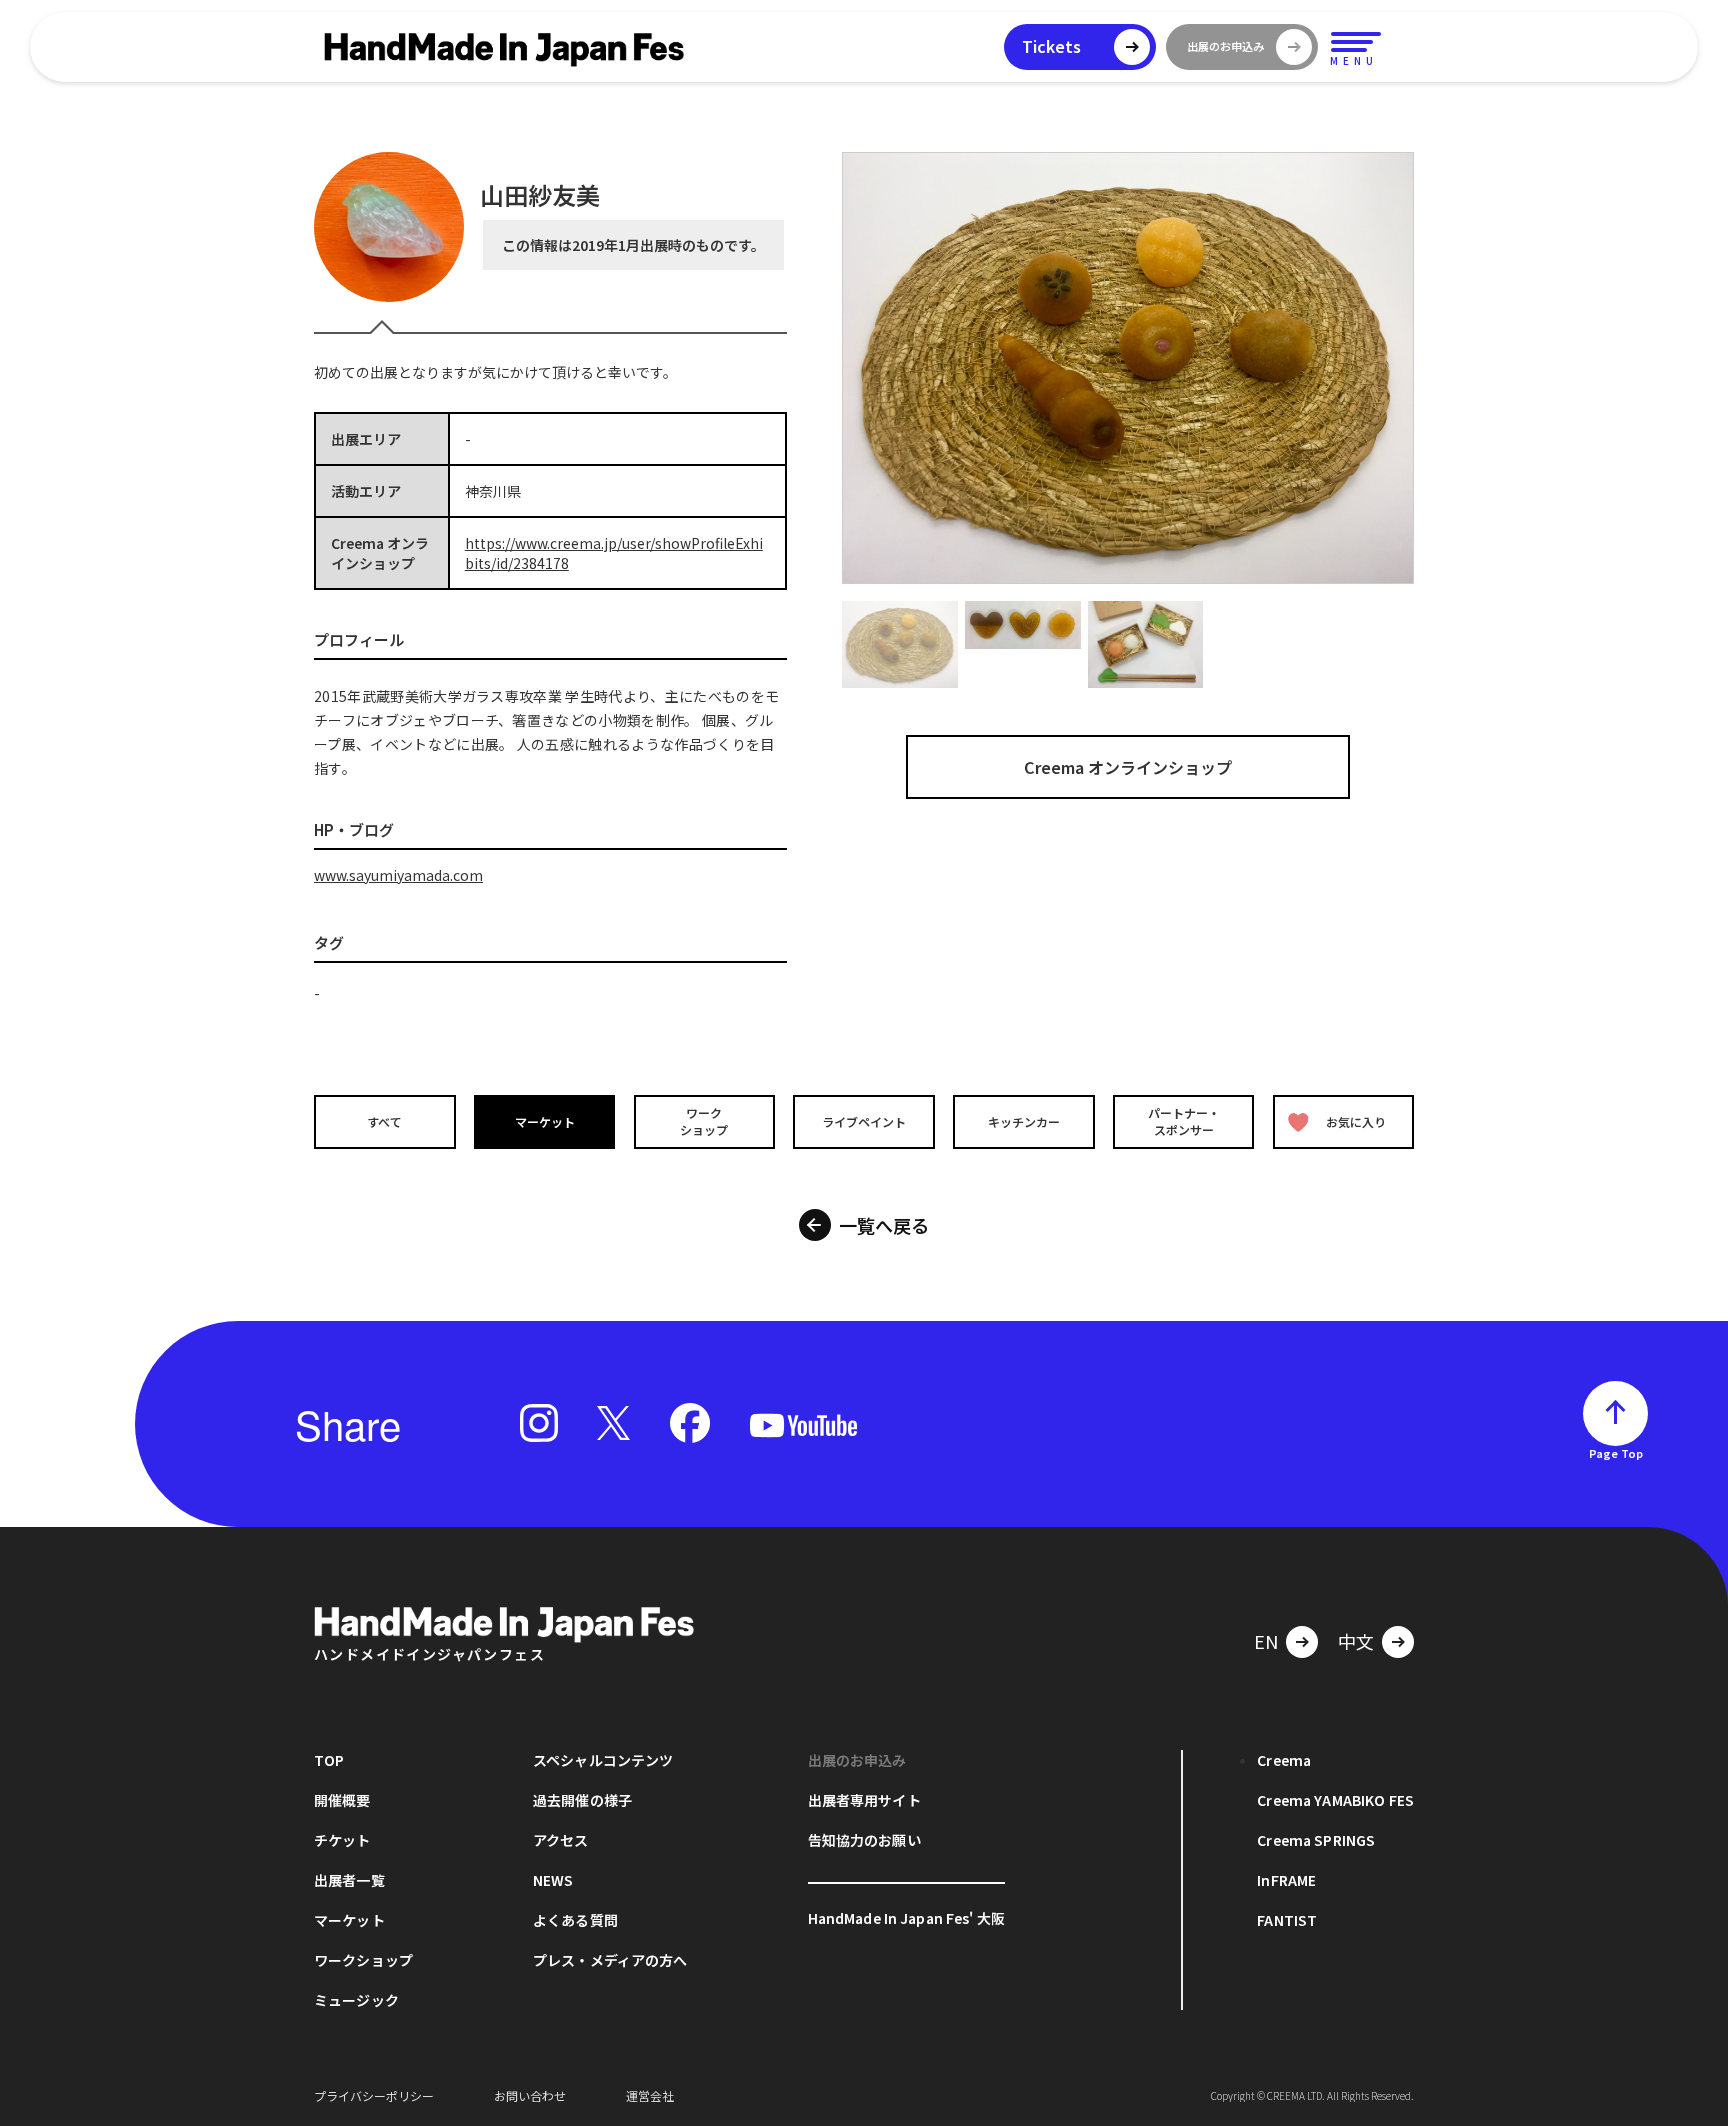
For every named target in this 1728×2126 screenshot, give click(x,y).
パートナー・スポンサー (1184, 1121)
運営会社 (650, 2095)
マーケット (545, 1121)
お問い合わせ (530, 2095)
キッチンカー (1024, 1121)
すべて (384, 1121)
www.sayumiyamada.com (398, 875)
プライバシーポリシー (374, 2095)
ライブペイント (864, 1121)
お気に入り (1356, 1121)
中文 (1356, 1641)
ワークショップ (704, 1121)
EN (1266, 1641)
